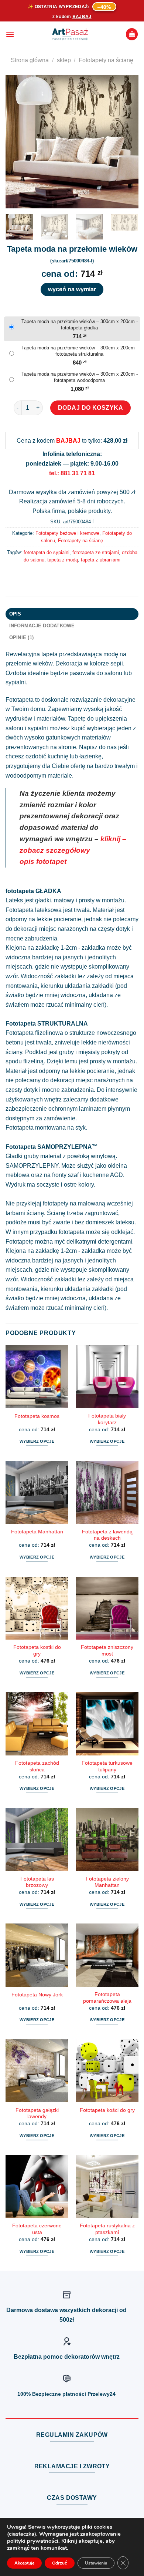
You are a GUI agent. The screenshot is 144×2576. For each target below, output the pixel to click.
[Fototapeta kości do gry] (107, 2071)
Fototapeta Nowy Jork (37, 1995)
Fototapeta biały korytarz (107, 1419)
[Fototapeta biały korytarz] (107, 1376)
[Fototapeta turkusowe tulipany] (107, 1724)
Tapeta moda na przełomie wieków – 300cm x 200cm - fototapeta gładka (80, 325)
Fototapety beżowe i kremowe (67, 533)
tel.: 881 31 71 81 (72, 473)
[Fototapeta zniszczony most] (107, 1608)
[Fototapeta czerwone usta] (37, 2187)
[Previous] (17, 142)
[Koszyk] (132, 34)
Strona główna (30, 60)
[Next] (127, 142)
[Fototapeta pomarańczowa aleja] (107, 1955)
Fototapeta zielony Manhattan (107, 1882)
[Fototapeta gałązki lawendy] (37, 2071)
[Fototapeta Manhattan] (37, 1492)
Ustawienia (96, 2563)
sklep (64, 60)
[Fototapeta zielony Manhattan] (107, 1839)
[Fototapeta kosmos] (37, 1376)
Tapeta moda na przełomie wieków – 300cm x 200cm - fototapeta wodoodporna (80, 377)
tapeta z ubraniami (101, 560)
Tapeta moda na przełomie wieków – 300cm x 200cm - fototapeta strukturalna (80, 351)
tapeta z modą (63, 560)
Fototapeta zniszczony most (107, 1651)
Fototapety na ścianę (106, 60)
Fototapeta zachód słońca (37, 1766)
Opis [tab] (15, 614)
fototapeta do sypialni (47, 552)
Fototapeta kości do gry (107, 2110)
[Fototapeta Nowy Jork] (37, 1955)
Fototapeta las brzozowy (37, 1882)
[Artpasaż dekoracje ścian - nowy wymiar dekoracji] (70, 34)
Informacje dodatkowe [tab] (42, 626)
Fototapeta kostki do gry (37, 1651)
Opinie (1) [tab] (22, 638)
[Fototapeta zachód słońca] (37, 1724)
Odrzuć (60, 2563)
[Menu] (10, 34)
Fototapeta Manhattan (37, 1532)
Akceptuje (24, 2563)
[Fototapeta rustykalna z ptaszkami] (107, 2187)
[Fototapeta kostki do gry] (37, 1608)
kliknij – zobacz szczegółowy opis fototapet (73, 850)
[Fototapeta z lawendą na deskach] (107, 1492)
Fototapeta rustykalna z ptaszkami (107, 2229)
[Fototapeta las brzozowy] (37, 1839)
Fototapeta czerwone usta (37, 2229)
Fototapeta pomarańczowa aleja (107, 1998)
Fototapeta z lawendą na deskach (107, 1535)
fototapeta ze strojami (96, 552)
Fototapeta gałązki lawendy (37, 2114)
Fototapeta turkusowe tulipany (107, 1766)
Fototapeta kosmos (37, 1416)
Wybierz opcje (37, 1441)
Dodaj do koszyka (91, 408)
